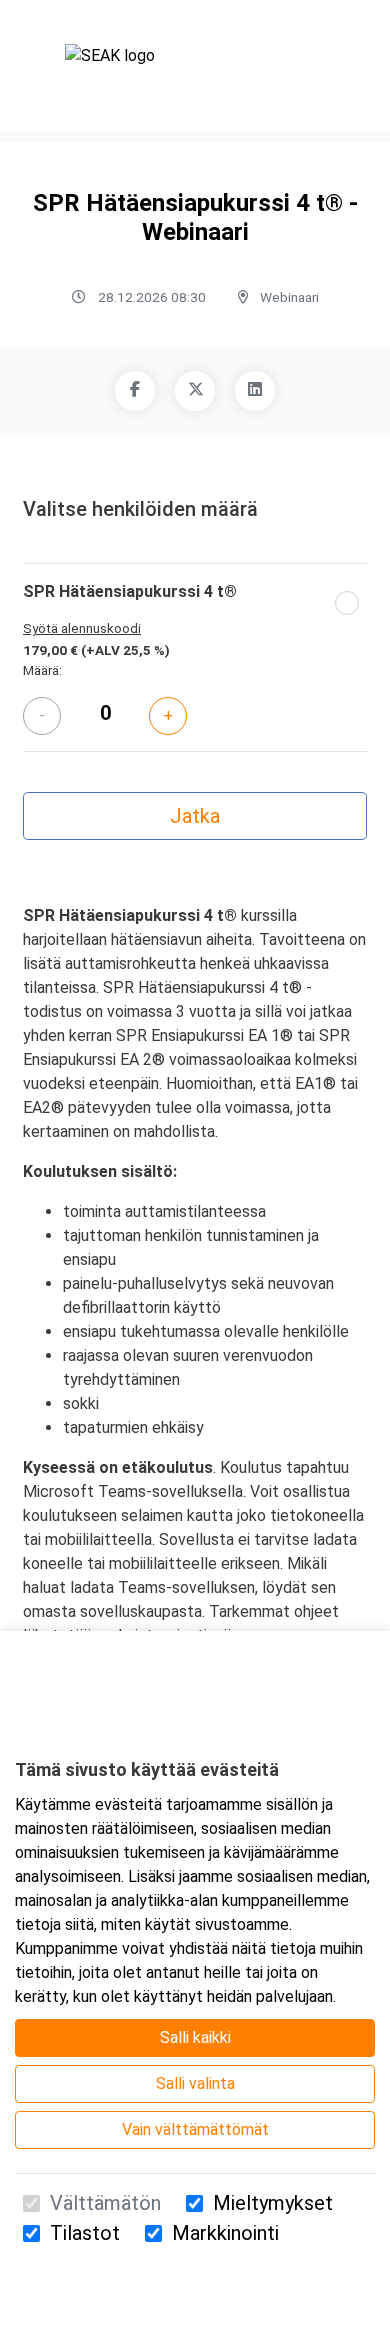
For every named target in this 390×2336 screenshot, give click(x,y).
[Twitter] (195, 391)
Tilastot (85, 2233)
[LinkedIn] (255, 391)
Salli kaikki (195, 2037)
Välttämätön (105, 2203)
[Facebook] (135, 391)
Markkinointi (225, 2233)
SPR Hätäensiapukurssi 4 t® (130, 591)
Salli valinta (195, 2083)
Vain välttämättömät (195, 2129)
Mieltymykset (273, 2203)
